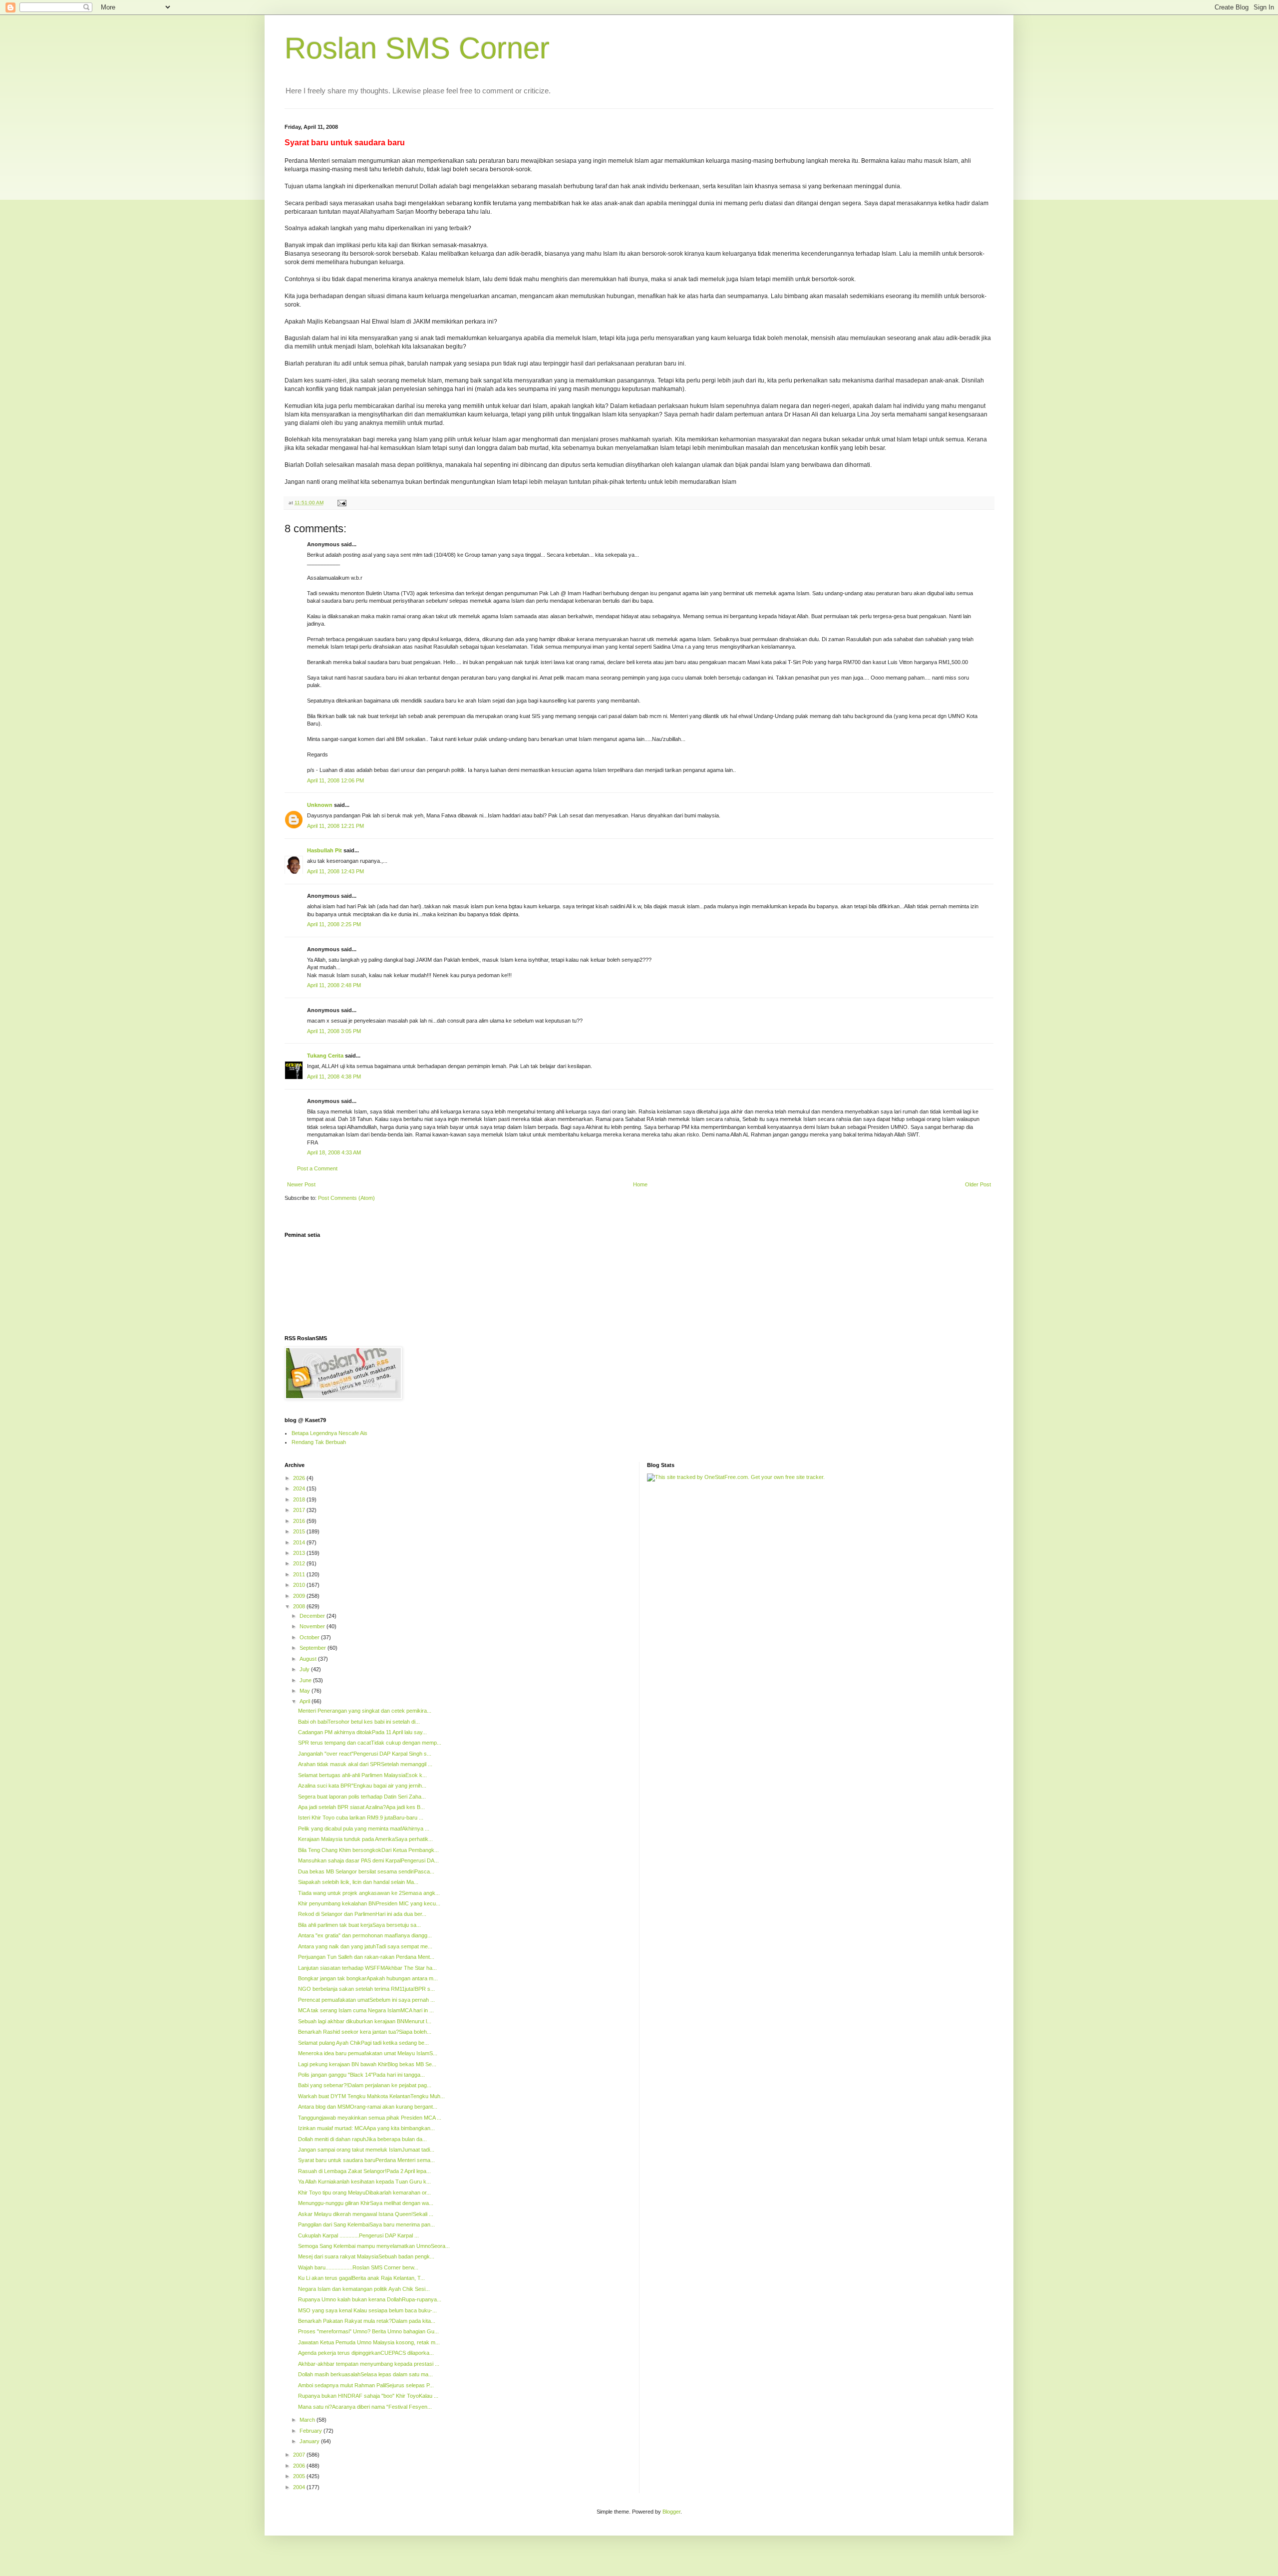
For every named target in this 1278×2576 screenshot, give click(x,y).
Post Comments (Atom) (346, 1198)
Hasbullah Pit (324, 850)
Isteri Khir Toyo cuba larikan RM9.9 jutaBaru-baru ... (361, 1818)
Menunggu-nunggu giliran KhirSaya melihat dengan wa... (366, 2203)
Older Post (978, 1184)
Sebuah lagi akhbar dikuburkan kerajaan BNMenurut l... (365, 2021)
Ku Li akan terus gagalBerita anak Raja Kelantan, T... (361, 2278)
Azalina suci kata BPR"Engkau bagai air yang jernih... (362, 1786)
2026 (300, 1478)
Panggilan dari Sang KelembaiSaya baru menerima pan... (366, 2224)
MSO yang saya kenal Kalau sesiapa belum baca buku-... (367, 2310)
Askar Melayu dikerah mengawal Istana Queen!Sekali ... (366, 2214)
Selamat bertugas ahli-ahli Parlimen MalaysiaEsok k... (362, 1775)
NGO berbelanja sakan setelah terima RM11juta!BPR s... (366, 1989)
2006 (300, 2466)
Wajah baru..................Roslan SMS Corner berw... (358, 2267)
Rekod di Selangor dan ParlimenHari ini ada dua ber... (362, 1914)
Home (640, 1184)
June (306, 1680)
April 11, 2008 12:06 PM (335, 780)
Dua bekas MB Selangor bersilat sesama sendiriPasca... (366, 1871)
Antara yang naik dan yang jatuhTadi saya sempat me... (365, 1946)
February (312, 2431)
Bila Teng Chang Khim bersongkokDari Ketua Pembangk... (368, 1850)
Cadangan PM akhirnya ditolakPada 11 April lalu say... (362, 1732)
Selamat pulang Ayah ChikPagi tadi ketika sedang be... (363, 2043)
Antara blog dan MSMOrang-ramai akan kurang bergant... (368, 2107)
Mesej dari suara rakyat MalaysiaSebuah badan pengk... (366, 2256)
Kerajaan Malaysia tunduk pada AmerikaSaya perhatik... (365, 1839)
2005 (300, 2476)
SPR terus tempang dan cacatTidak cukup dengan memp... (370, 1743)
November (313, 1626)
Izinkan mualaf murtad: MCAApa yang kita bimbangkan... (366, 2128)
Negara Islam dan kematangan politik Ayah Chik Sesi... (364, 2289)
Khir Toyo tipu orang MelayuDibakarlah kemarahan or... (364, 2193)
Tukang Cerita (325, 1056)
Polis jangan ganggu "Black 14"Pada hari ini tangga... (361, 2075)
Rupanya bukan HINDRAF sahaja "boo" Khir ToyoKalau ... (368, 2396)
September (314, 1648)
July (305, 1669)
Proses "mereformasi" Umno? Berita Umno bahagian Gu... (368, 2331)
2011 (300, 1574)
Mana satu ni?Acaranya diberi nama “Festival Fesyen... (365, 2407)
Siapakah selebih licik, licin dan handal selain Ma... (358, 1882)
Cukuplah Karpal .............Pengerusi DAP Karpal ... (358, 2235)
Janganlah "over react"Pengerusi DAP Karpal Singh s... (365, 1754)
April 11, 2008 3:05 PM (334, 1031)
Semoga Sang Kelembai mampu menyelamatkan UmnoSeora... (374, 2246)
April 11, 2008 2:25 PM (334, 924)
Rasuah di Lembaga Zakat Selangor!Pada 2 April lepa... (364, 2171)
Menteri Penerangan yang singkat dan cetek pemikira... (365, 1711)
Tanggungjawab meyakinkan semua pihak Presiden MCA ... (370, 2118)
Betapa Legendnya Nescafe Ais (329, 1433)
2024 (300, 1488)
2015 (300, 1531)
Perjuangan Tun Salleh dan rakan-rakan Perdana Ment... (366, 1957)
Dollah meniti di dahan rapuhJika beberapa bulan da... (362, 2139)
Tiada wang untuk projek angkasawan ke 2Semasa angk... (369, 1893)
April (306, 1701)
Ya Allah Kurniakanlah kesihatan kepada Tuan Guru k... (364, 2182)
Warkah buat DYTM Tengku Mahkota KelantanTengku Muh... (371, 2096)
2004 (300, 2487)
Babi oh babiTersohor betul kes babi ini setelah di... (359, 1722)
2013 (300, 1553)
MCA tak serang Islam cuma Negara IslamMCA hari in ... (366, 2010)
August (309, 1659)
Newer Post (301, 1184)
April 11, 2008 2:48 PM (334, 985)
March (308, 2420)
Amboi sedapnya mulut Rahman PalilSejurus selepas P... (366, 2385)
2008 (300, 1606)
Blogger (671, 2512)
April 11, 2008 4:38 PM (334, 1077)
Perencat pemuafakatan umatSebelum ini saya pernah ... (366, 2000)
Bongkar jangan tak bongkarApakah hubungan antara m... (368, 1978)
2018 (300, 1499)
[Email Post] (341, 503)
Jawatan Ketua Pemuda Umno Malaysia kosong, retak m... (369, 2342)
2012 (300, 1563)
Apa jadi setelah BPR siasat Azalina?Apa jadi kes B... (361, 1807)
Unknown (320, 805)
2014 (300, 1542)
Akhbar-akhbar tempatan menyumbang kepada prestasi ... (369, 2364)
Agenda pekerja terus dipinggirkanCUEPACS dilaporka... (366, 2353)
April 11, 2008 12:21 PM (335, 826)
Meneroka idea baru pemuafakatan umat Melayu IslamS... (368, 2053)
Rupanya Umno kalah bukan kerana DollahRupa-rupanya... (370, 2299)
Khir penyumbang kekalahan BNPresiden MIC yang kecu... (369, 1903)
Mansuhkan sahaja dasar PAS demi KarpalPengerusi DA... (368, 1860)
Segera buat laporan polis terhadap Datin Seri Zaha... (362, 1797)
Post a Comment (317, 1168)
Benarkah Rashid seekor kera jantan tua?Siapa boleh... (365, 2032)
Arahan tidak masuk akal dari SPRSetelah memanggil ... (365, 1764)
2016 (300, 1521)
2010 (300, 1585)
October (310, 1637)
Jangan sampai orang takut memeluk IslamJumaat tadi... (366, 2150)
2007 (300, 2455)
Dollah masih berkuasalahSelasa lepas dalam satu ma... (365, 2374)
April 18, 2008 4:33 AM (334, 1152)
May (306, 1691)
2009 (300, 1596)
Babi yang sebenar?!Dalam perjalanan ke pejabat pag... (365, 2085)
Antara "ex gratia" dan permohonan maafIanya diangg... (365, 1935)
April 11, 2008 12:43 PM (335, 871)
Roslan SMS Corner (417, 48)
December (313, 1616)
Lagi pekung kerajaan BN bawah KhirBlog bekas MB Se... (367, 2064)
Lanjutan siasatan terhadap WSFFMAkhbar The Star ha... (367, 1968)
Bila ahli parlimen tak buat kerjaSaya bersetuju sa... (359, 1925)
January (310, 2441)
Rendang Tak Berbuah (319, 1442)
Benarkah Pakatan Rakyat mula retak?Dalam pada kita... (367, 2321)
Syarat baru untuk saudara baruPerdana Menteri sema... (366, 2160)
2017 (300, 1510)
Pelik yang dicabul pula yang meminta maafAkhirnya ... (364, 1829)
